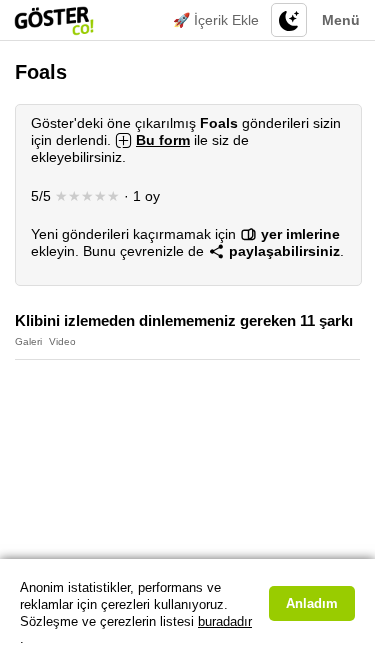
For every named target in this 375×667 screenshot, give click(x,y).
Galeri (28, 341)
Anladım (312, 603)
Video (62, 341)
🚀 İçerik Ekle (216, 20)
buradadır (225, 621)
